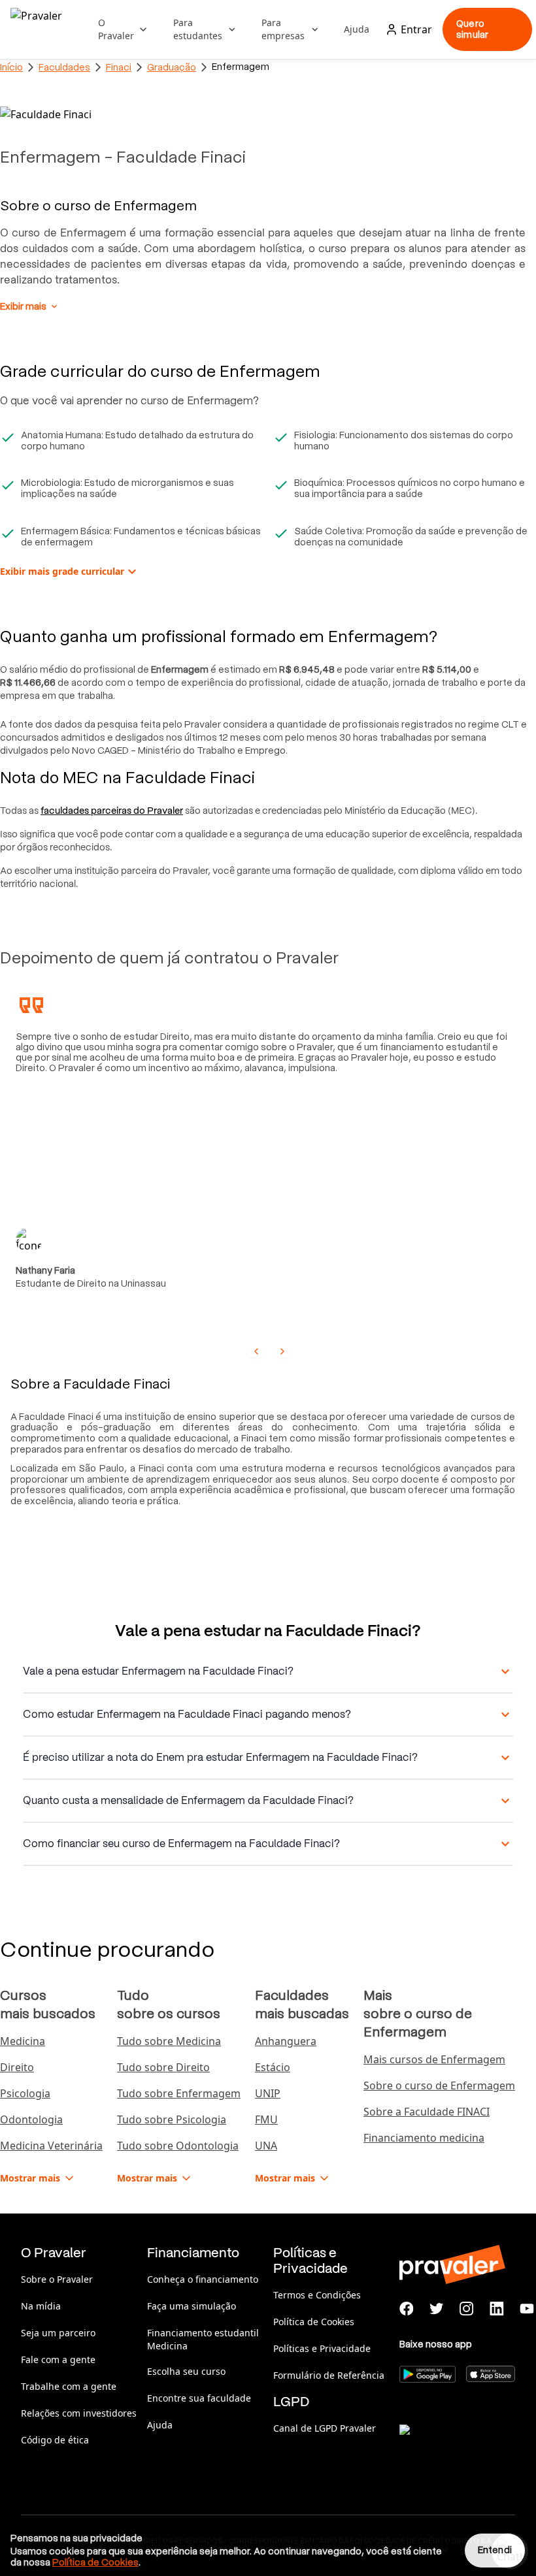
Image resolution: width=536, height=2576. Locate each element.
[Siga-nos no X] (437, 2309)
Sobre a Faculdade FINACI (427, 2112)
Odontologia (31, 2119)
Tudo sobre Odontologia (178, 2146)
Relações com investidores (79, 2413)
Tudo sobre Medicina (169, 2041)
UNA (266, 2146)
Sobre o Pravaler (57, 2279)
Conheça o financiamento (203, 2279)
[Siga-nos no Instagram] (467, 2309)
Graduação (172, 67)
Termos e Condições (317, 2295)
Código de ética (55, 2440)
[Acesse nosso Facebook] (407, 2309)
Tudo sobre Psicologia (172, 2119)
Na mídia (41, 2306)
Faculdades (64, 67)
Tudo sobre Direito (163, 2067)
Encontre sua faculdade (199, 2398)
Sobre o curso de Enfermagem (439, 2085)
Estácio (273, 2067)
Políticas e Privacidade (322, 2348)
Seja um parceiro (58, 2333)
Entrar (416, 29)
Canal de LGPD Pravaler (325, 2428)
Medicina (23, 2041)
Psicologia (25, 2093)
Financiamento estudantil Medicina (203, 2339)
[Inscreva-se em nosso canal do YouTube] (527, 2309)
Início (11, 67)
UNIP (268, 2093)
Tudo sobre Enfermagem (179, 2093)
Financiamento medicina (424, 2138)
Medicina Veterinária (51, 2146)
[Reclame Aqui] (465, 2446)
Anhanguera (286, 2041)
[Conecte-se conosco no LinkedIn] (497, 2309)
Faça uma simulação (192, 2306)
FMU (266, 2119)
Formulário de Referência (329, 2375)
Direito (17, 2067)
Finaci (119, 67)
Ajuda (357, 29)
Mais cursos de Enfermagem (434, 2059)
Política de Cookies (314, 2322)
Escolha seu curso (186, 2371)
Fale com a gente (58, 2359)
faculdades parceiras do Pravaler (112, 811)
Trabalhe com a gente (69, 2386)
